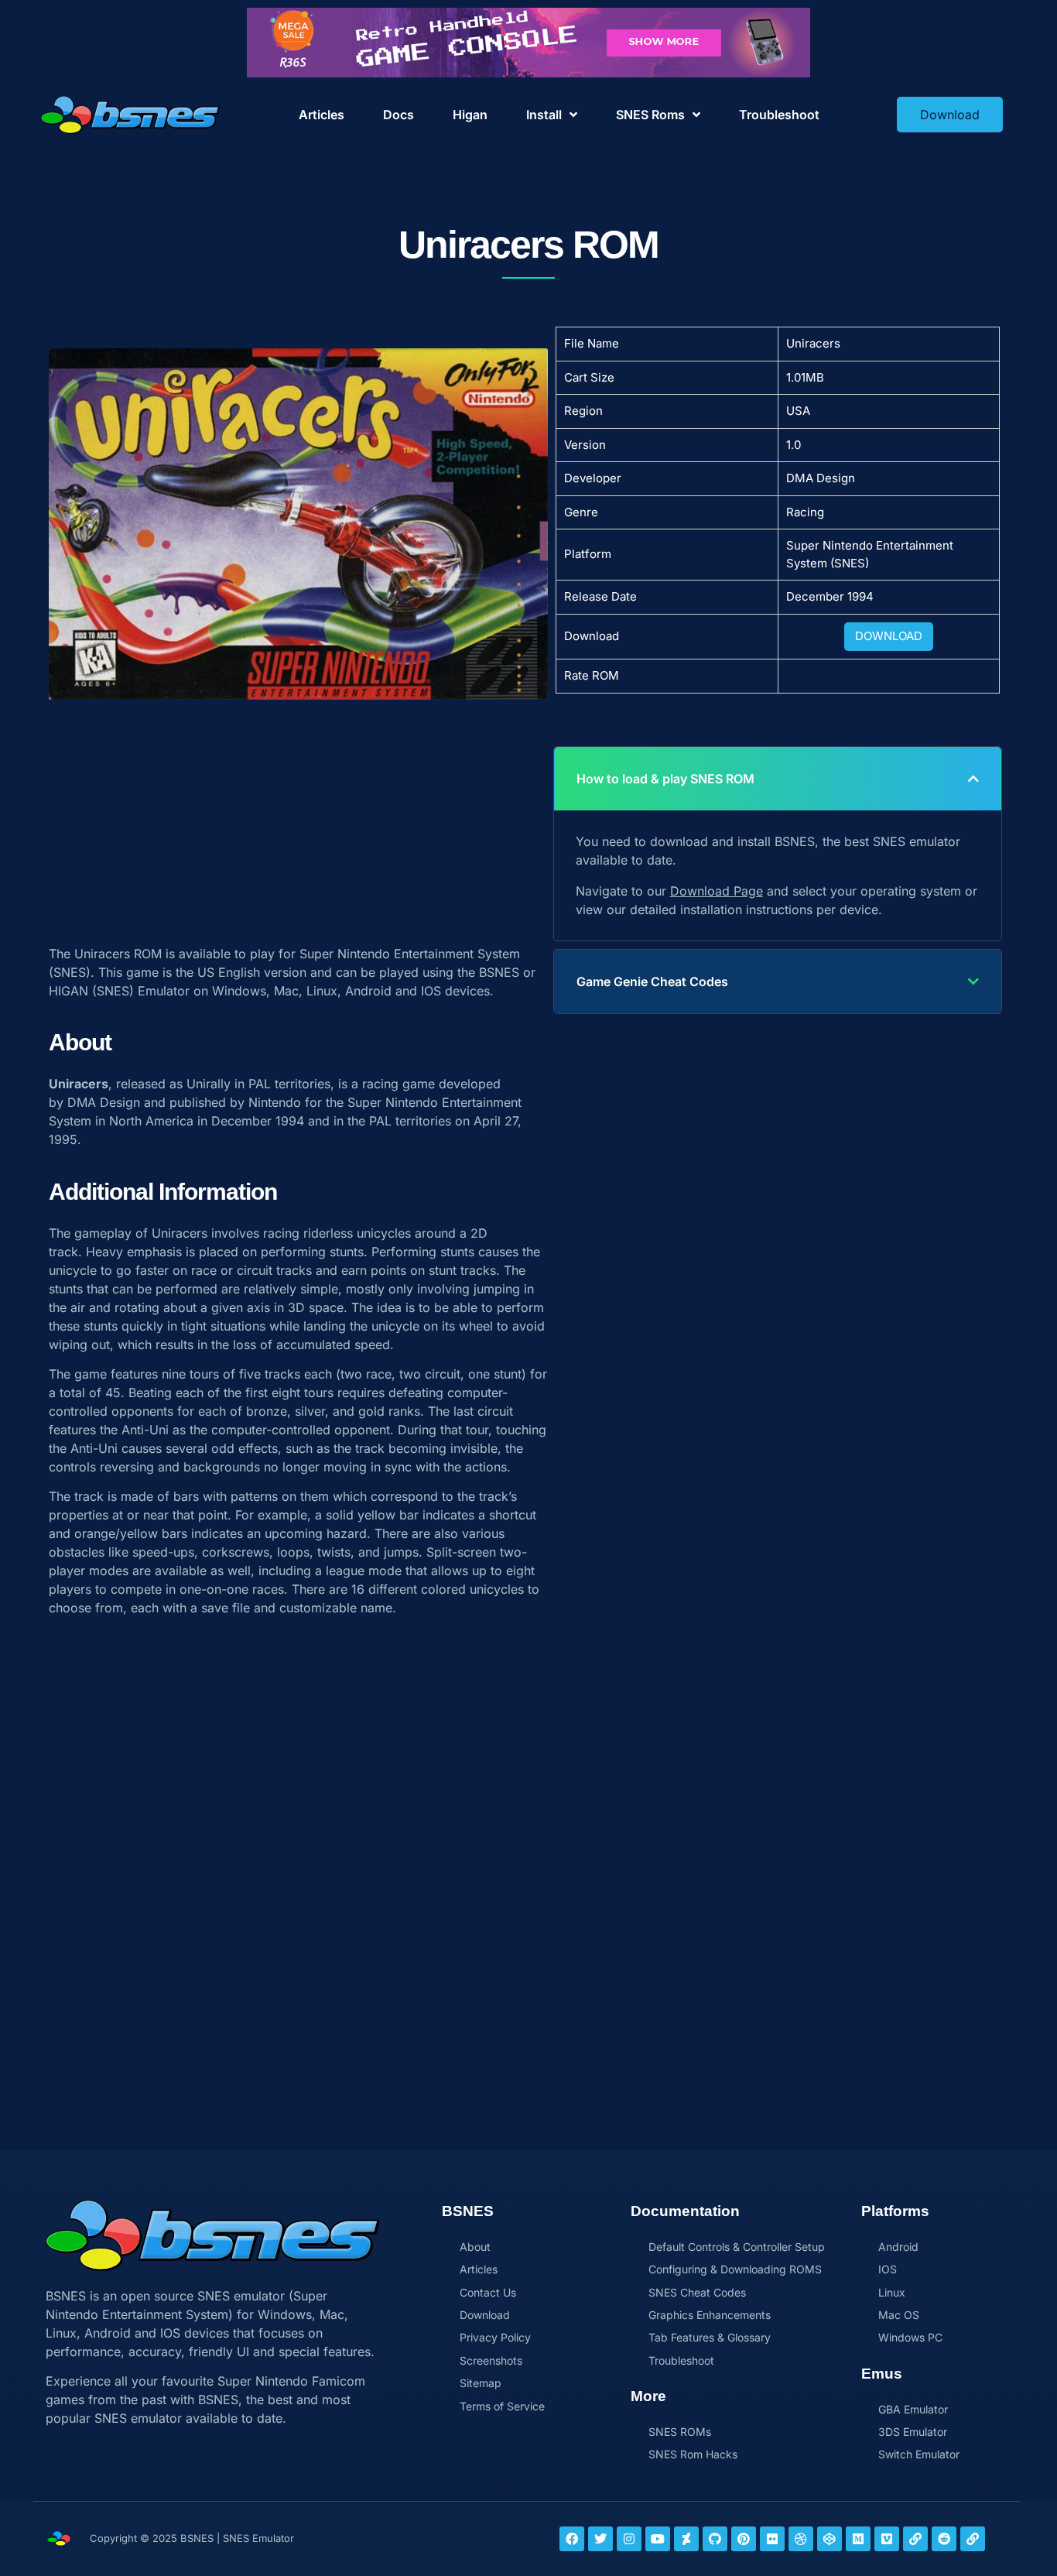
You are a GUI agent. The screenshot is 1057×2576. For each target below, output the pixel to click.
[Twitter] (600, 2539)
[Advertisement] (298, 814)
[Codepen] (830, 2539)
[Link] (915, 2539)
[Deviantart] (686, 2539)
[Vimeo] (887, 2539)
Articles (322, 115)
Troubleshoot (779, 115)
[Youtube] (658, 2539)
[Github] (715, 2539)
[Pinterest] (744, 2539)
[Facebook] (572, 2539)
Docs (399, 115)
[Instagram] (629, 2539)
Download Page (717, 891)
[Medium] (858, 2539)
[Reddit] (944, 2539)
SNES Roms (650, 115)
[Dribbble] (801, 2539)
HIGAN (68, 991)
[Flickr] (772, 2539)
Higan (470, 115)
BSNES (499, 972)
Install (544, 115)
